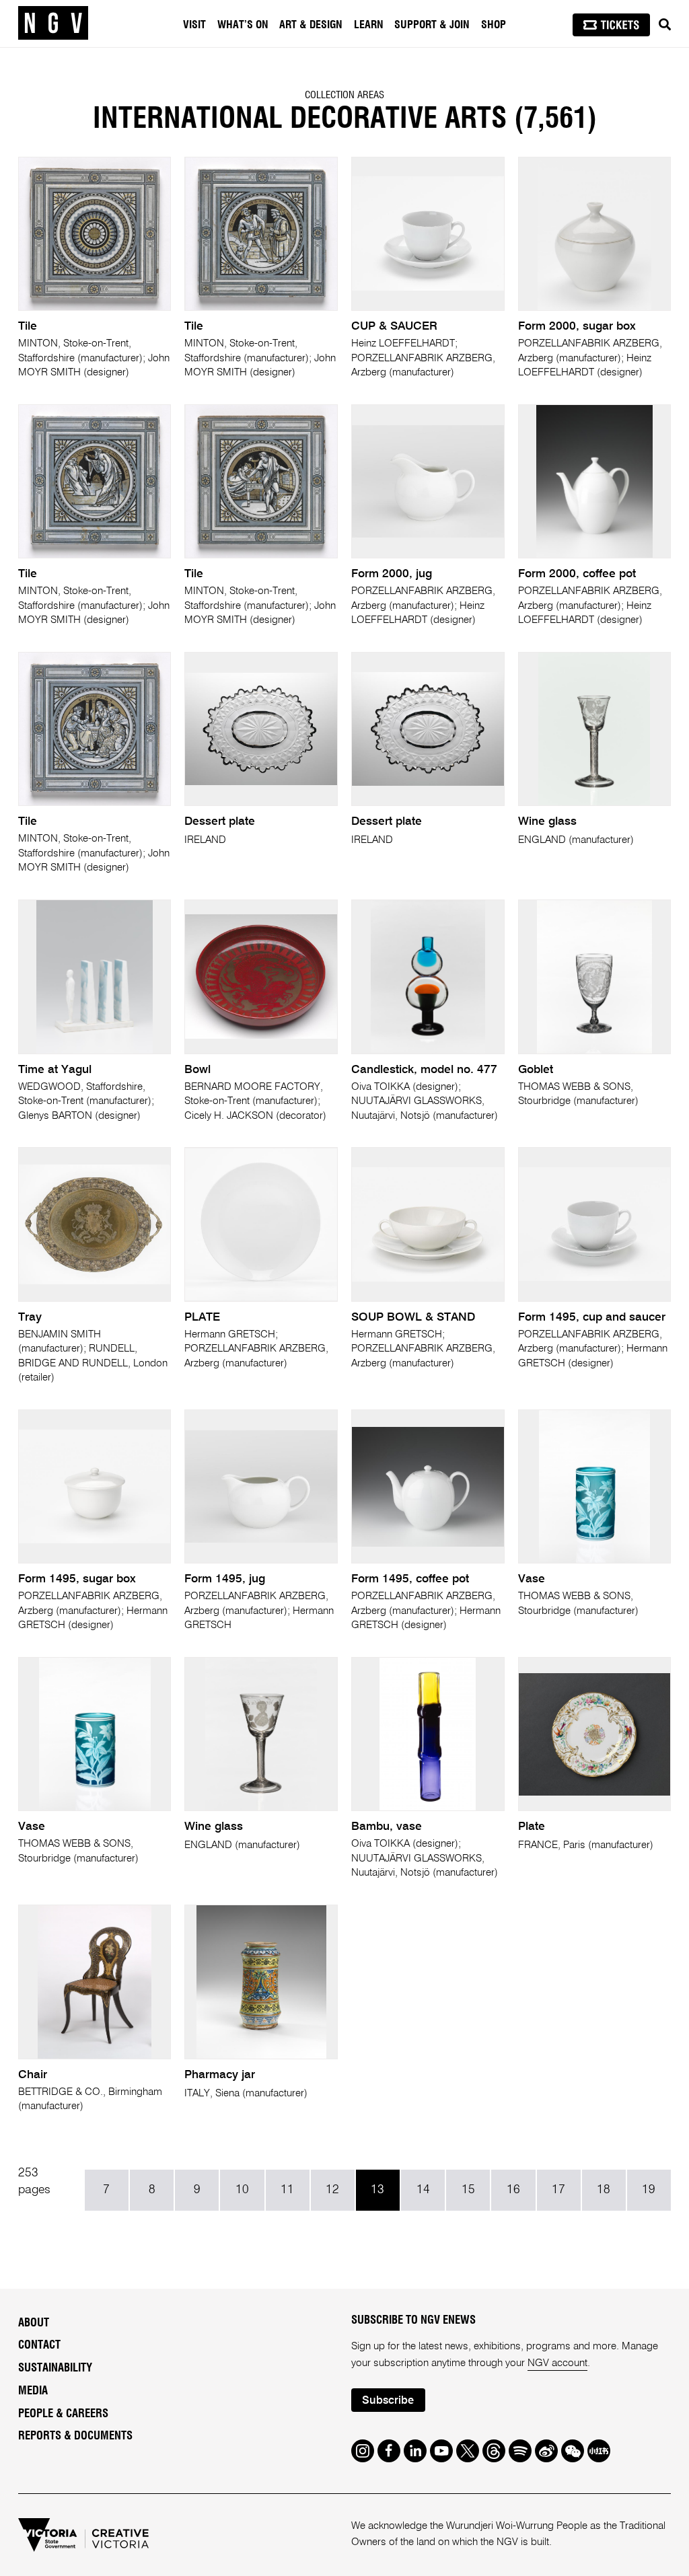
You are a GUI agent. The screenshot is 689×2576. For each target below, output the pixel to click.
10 (242, 2190)
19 (649, 2190)
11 (287, 2190)
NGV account (557, 2363)
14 (423, 2190)
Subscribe (388, 2401)
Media (33, 2391)
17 (558, 2190)
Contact (39, 2345)
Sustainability (55, 2368)
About (34, 2323)
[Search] (665, 25)
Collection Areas (344, 95)
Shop (494, 25)
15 (468, 2190)
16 (513, 2190)
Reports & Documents (75, 2436)
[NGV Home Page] (53, 24)
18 (604, 2190)
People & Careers (63, 2414)
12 (332, 2190)
